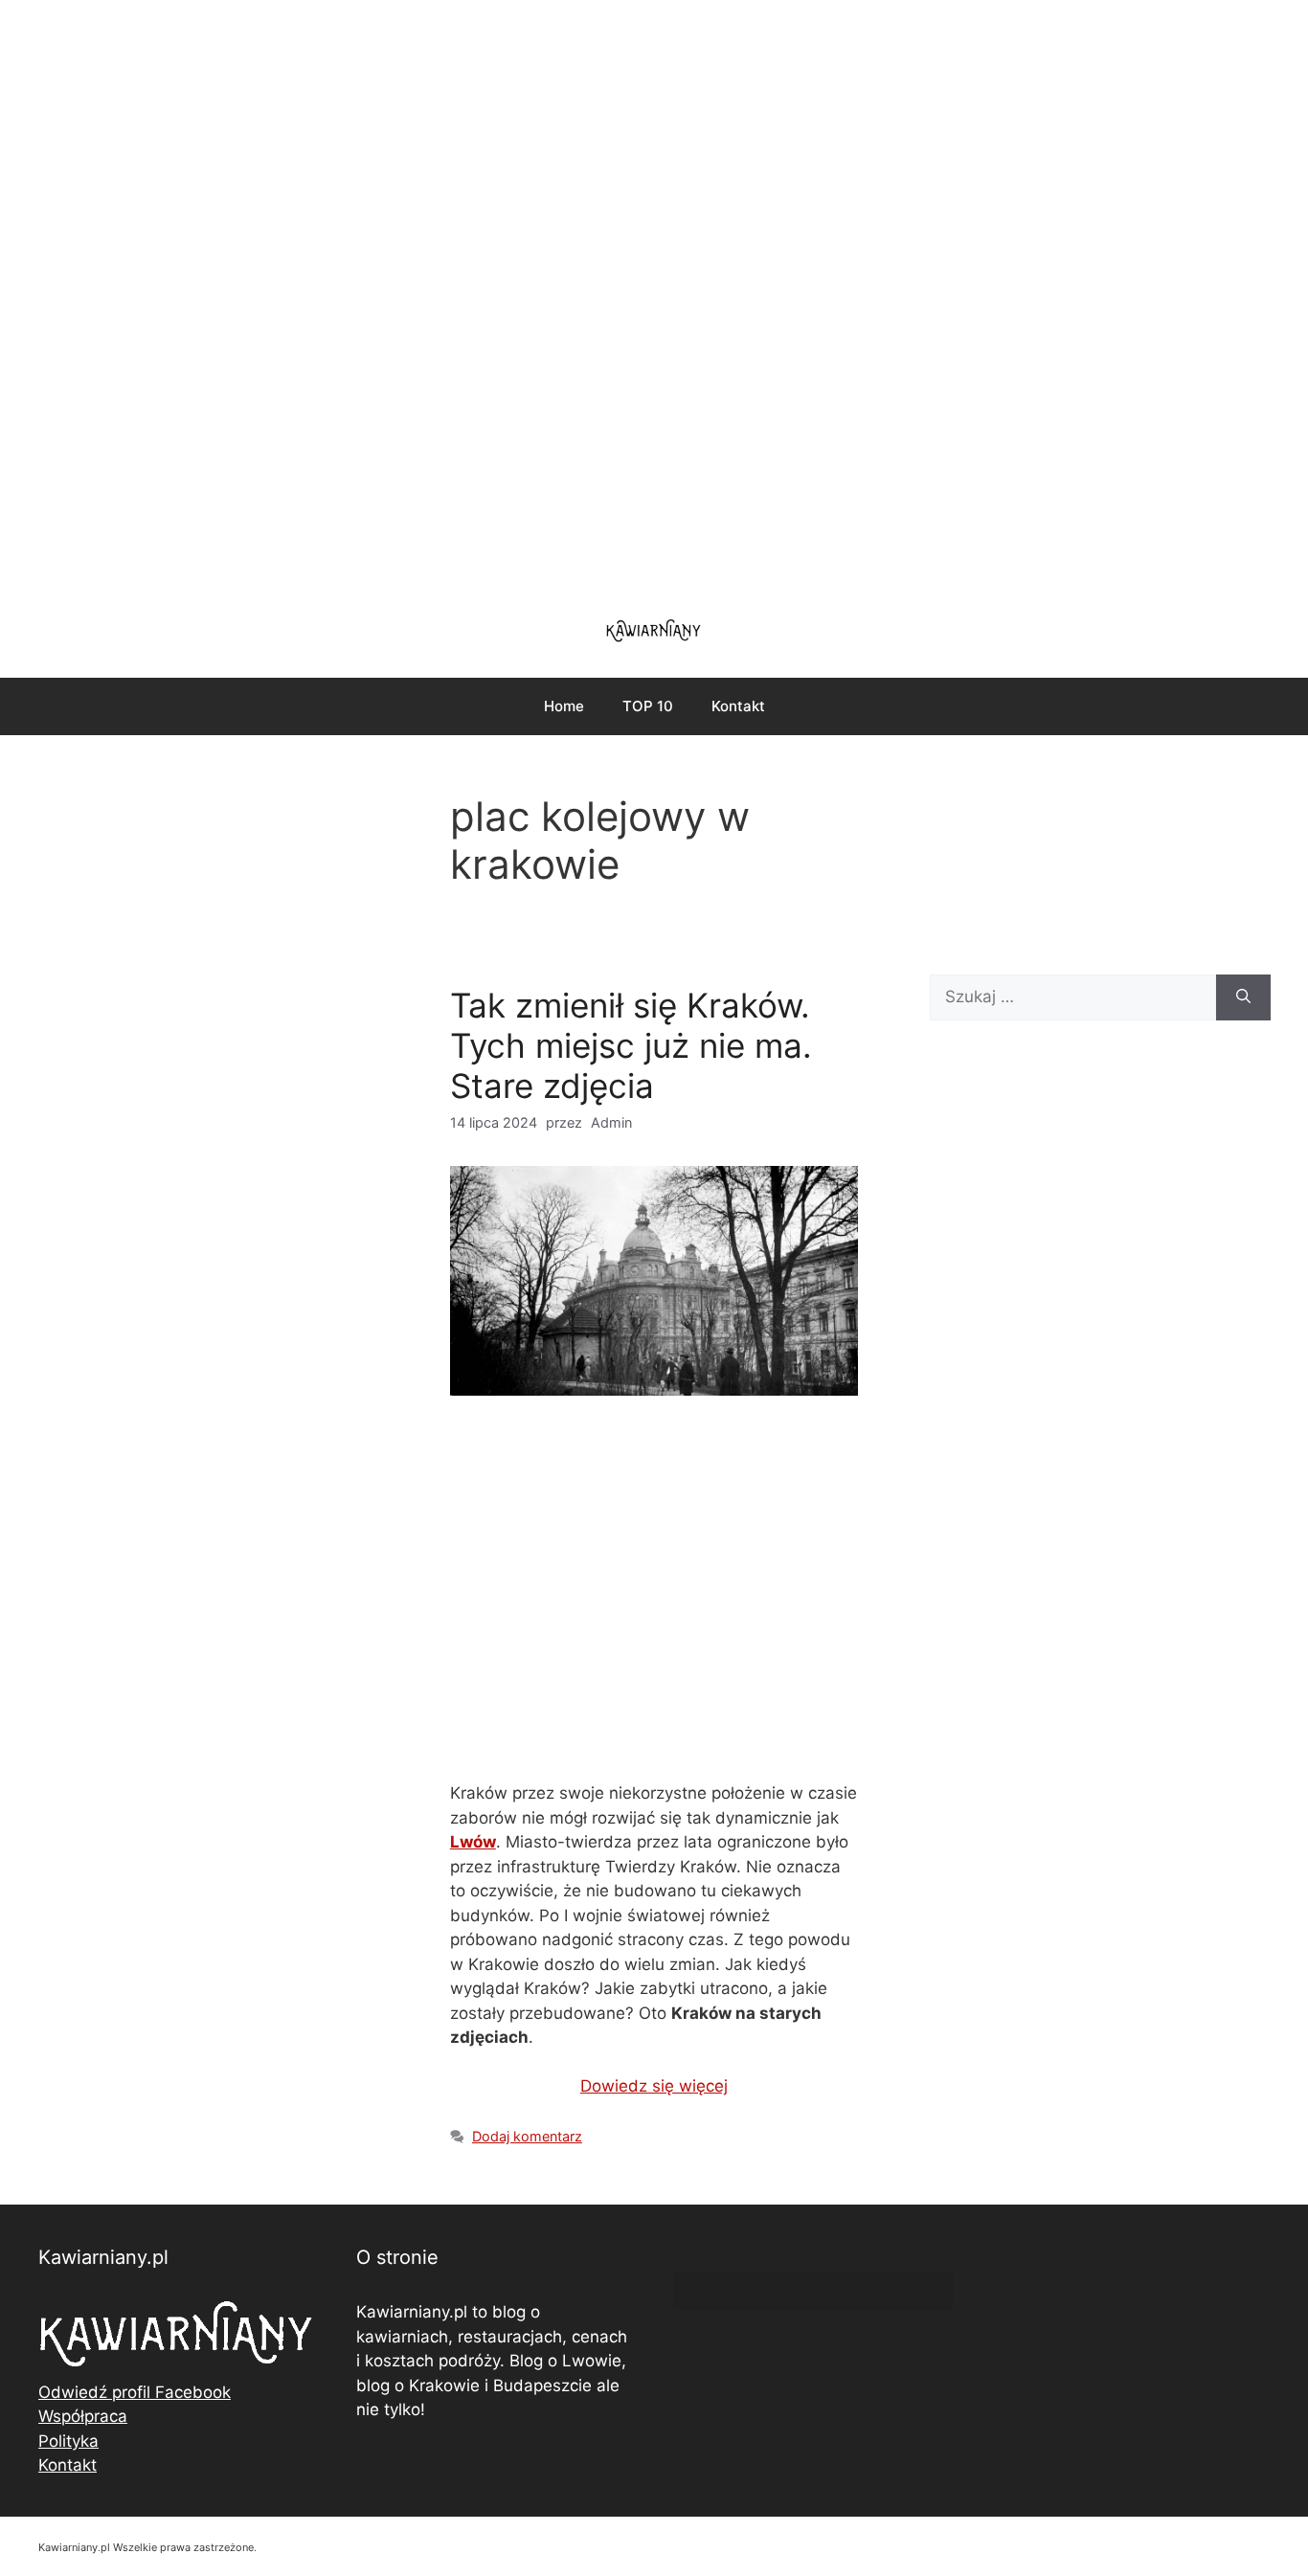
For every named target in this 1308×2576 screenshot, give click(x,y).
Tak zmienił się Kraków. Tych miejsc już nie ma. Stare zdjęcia (631, 1045)
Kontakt (738, 706)
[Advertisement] (654, 297)
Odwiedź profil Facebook (135, 2392)
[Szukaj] (1243, 997)
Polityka (68, 2441)
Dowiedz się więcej (654, 2086)
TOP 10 (648, 706)
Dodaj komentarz (527, 2136)
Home (564, 706)
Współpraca (83, 2416)
